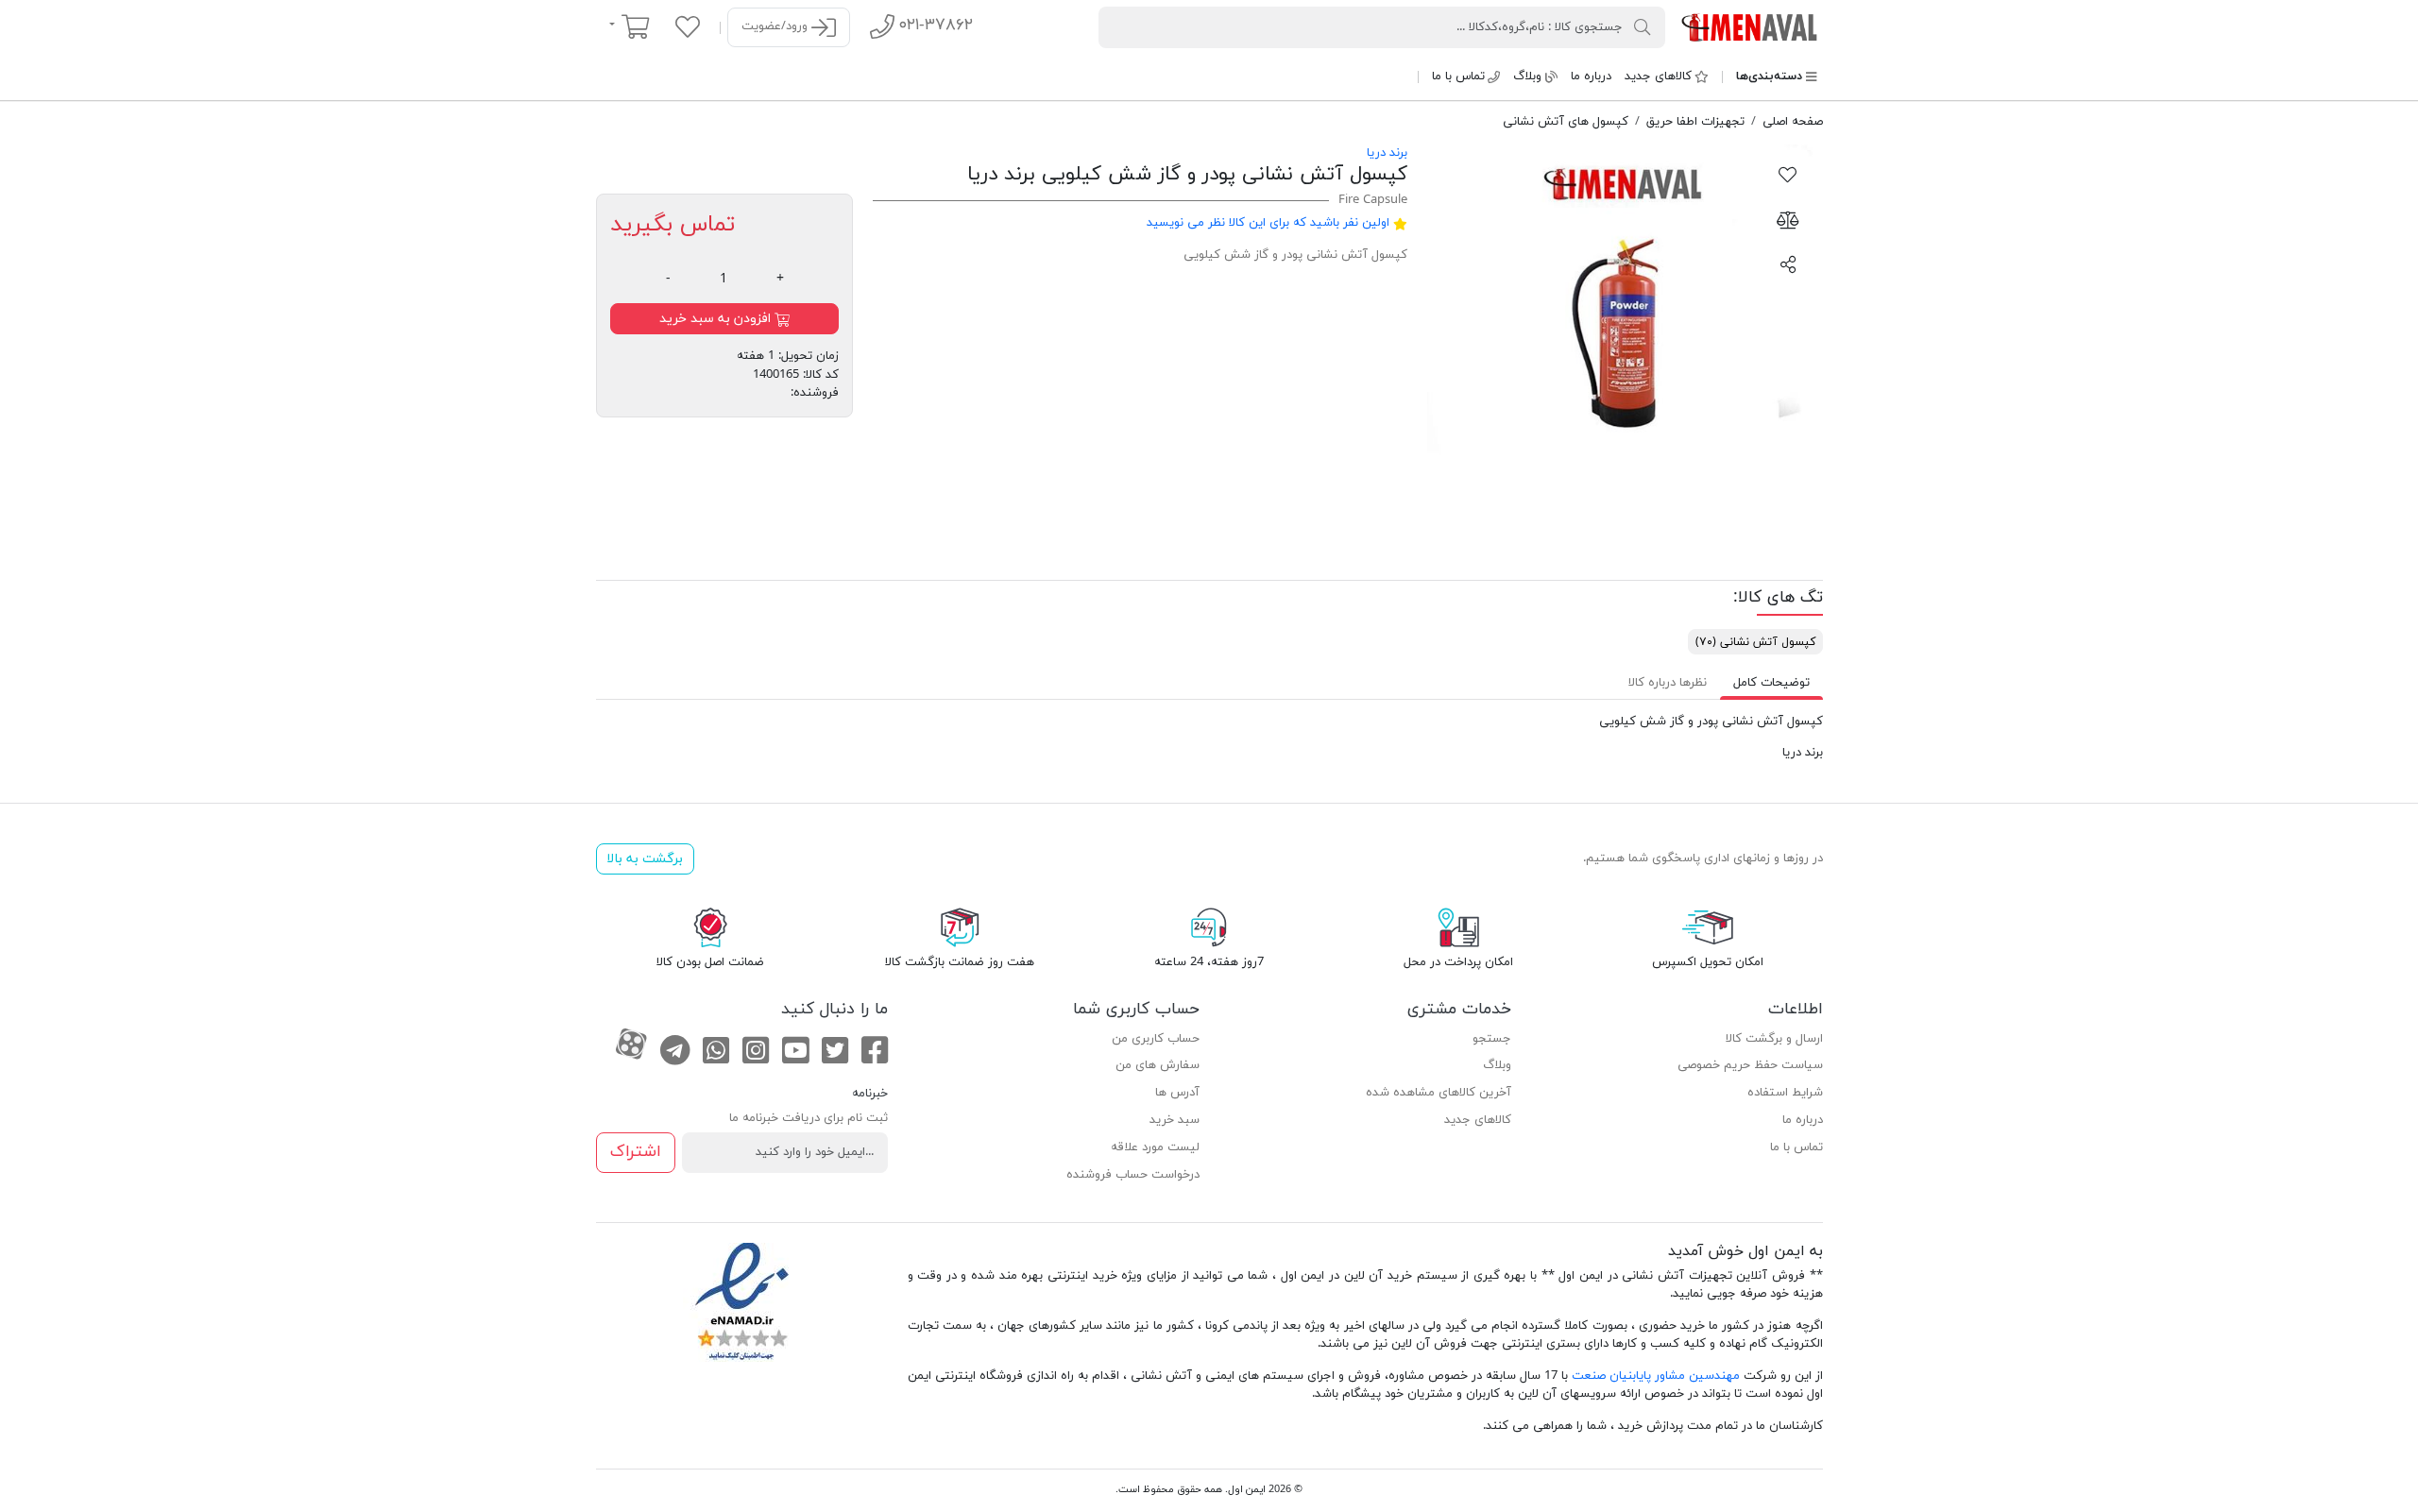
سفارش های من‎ (1158, 1065)
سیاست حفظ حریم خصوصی (1750, 1065)
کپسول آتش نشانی (1755, 642)
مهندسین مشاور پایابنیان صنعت (1656, 1376)
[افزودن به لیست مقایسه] (1788, 219)
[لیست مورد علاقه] (688, 26)
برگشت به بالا (645, 859)
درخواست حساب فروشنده (1133, 1175)
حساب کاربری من (1156, 1039)
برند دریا (1387, 153)
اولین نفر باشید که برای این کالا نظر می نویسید (1268, 223)
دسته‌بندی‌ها (1769, 76)
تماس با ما (1458, 76)
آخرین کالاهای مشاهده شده (1439, 1093)
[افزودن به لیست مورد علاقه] (1788, 174)
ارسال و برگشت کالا (1774, 1039)
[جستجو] (1643, 26)
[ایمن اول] (1751, 26)
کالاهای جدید (1658, 76)
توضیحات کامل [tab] (1771, 683)
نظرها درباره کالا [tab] (1668, 683)
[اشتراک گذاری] (1788, 263)
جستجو (1492, 1039)
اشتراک (636, 1152)
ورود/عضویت (776, 26)
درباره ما (1591, 76)
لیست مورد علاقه (1155, 1147)
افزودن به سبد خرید (717, 319)
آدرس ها (1177, 1093)
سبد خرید (1175, 1120)
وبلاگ (1527, 76)
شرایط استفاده (1785, 1093)
